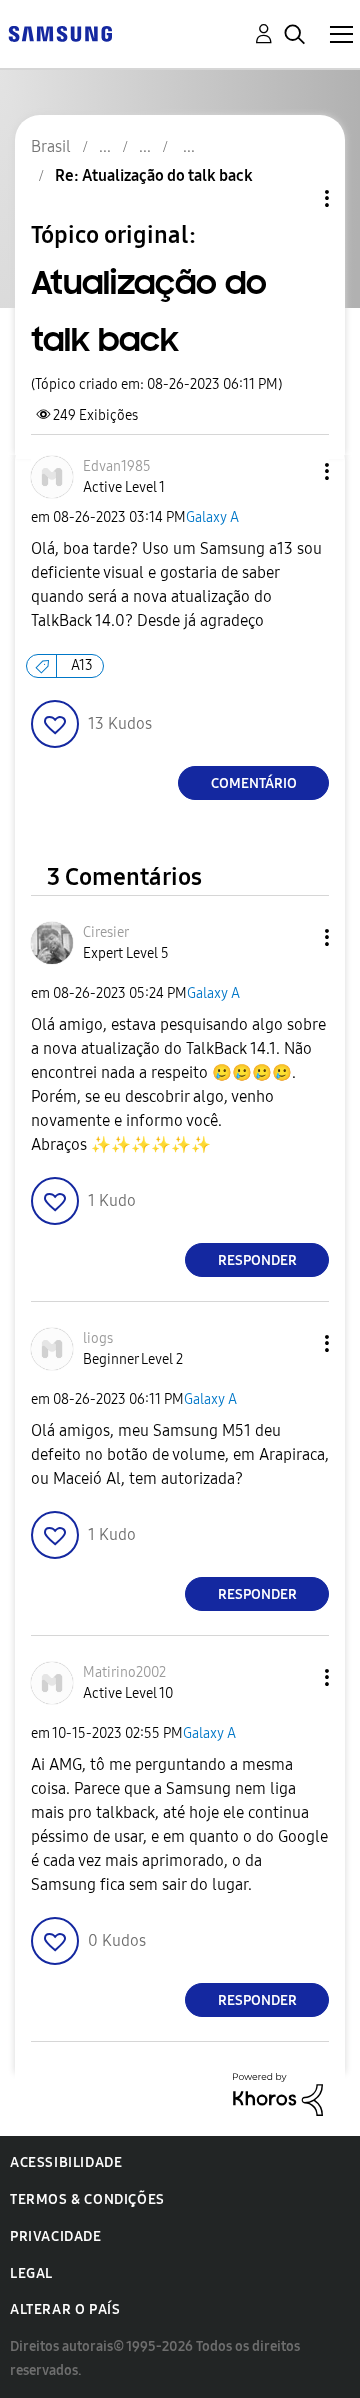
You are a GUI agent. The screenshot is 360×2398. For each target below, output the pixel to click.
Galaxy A (212, 517)
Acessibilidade (66, 2162)
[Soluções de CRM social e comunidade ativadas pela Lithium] (278, 2093)
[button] (294, 471)
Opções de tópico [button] (293, 198)
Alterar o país (65, 2309)
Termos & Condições (87, 2199)
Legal (31, 2273)
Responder (257, 1260)
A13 (82, 665)
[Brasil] (60, 32)
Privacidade (56, 2236)
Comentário (254, 783)
